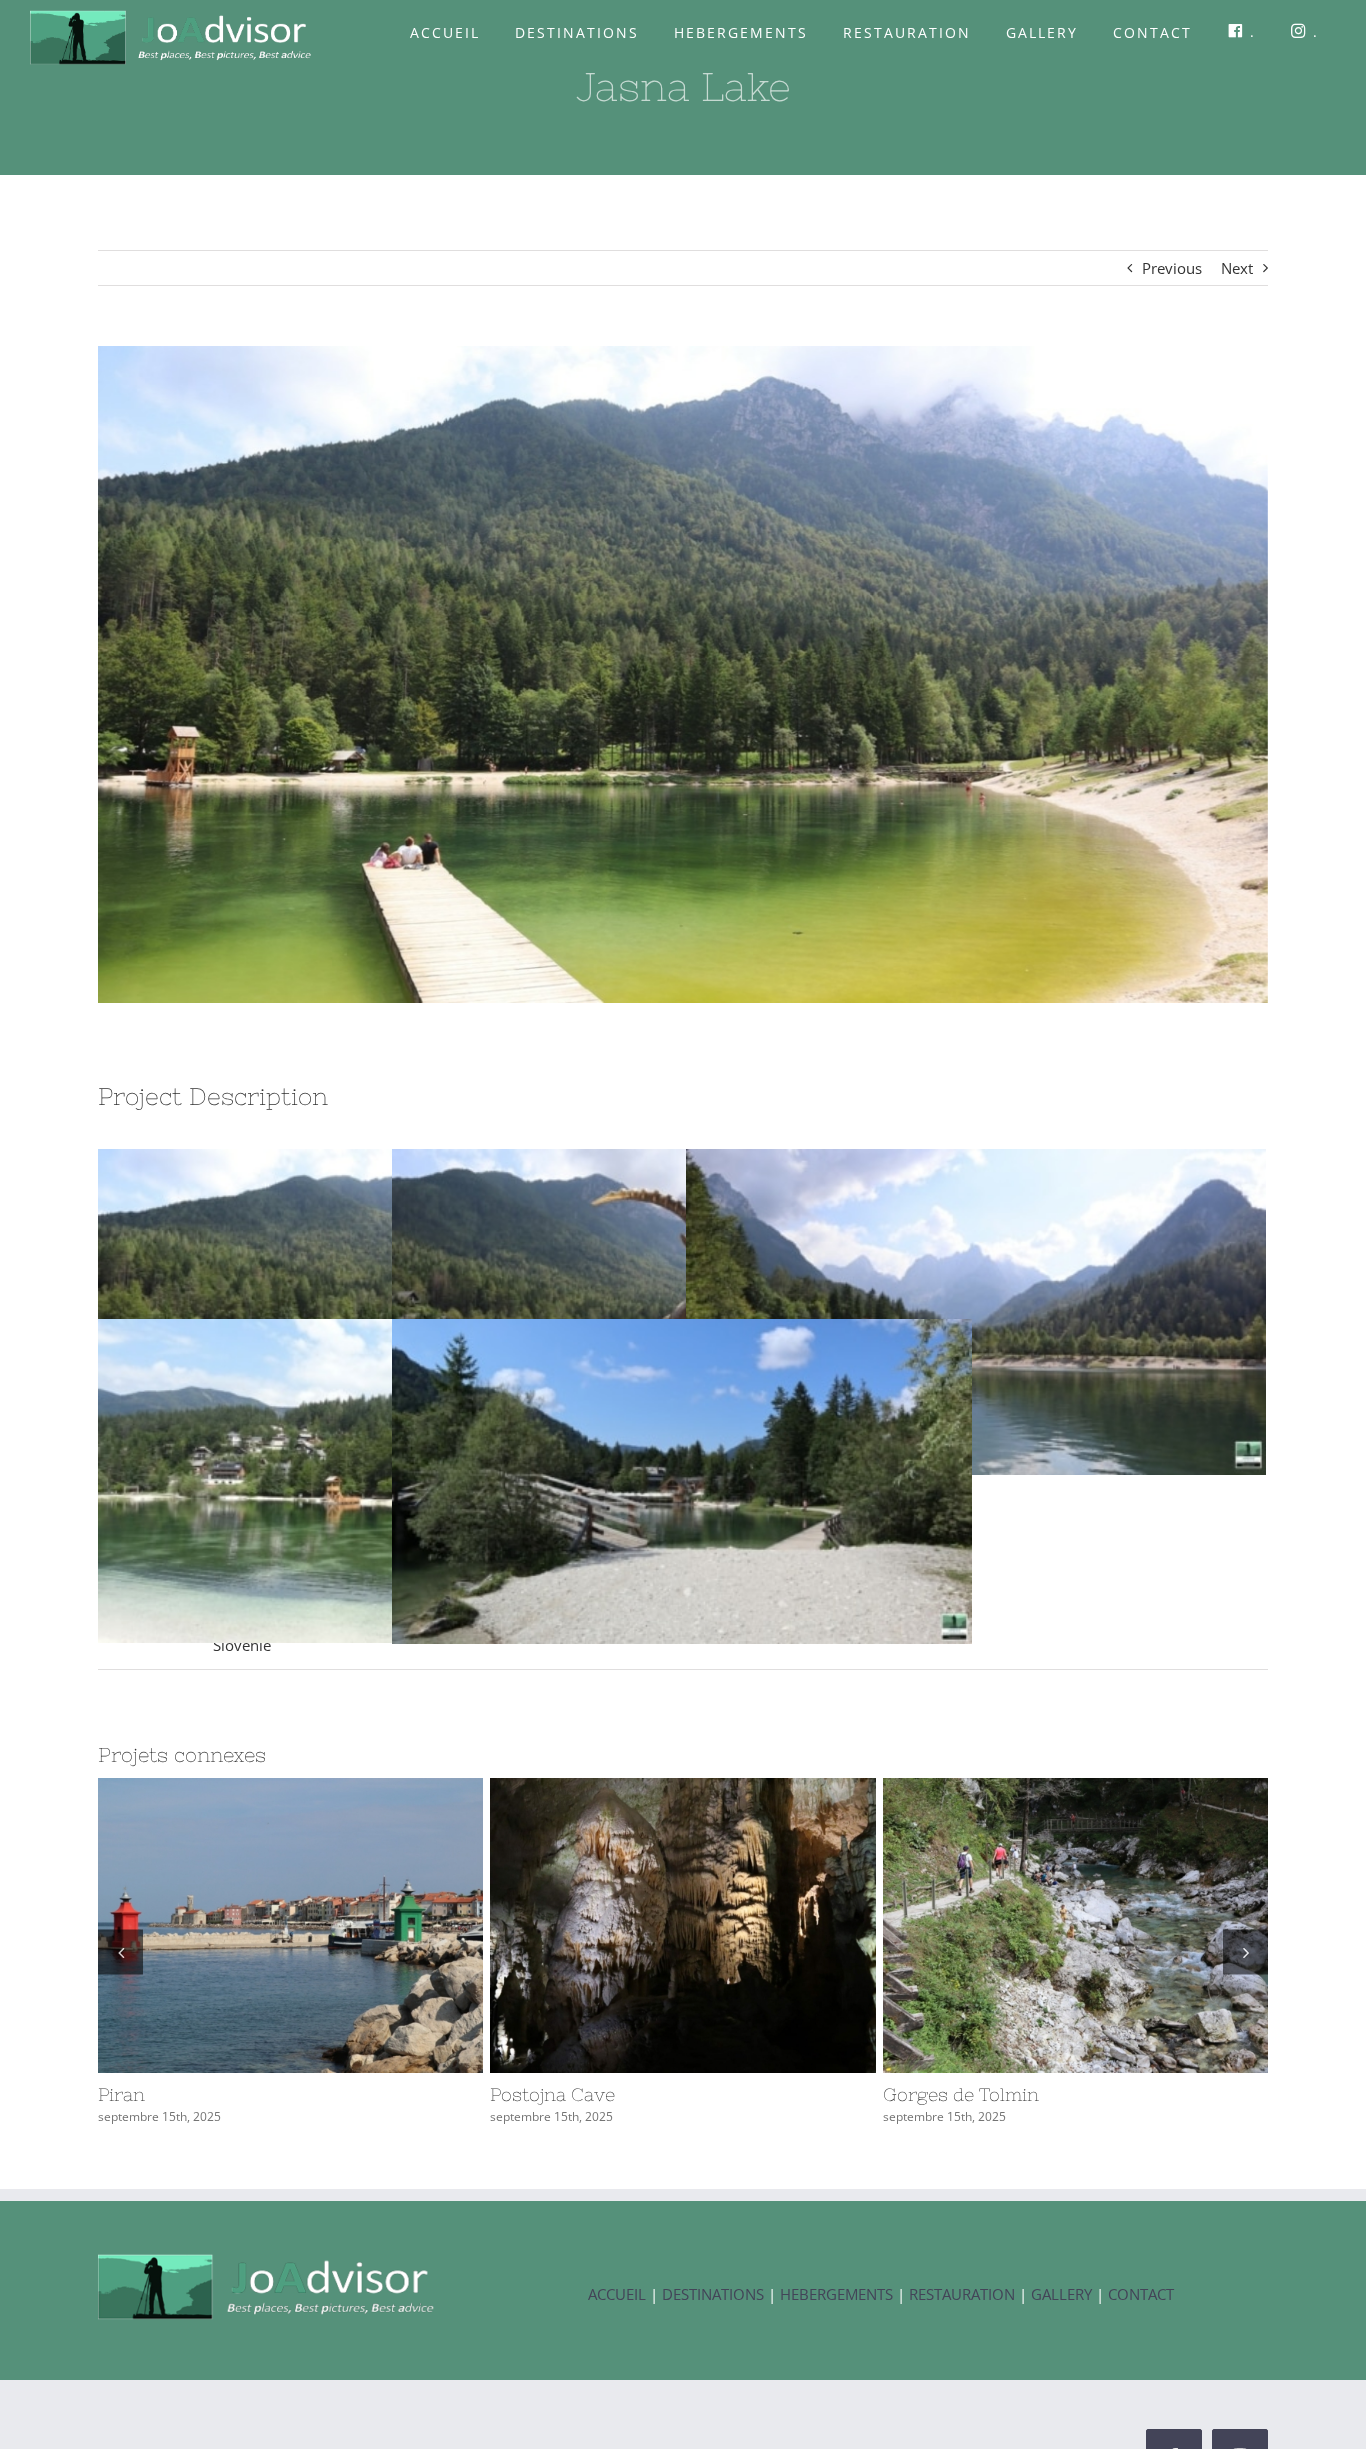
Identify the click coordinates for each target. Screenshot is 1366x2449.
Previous (1172, 268)
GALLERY (1063, 2294)
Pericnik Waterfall (254, 1926)
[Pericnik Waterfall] (290, 1925)
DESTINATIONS (713, 2294)
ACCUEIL (617, 2294)
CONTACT (1141, 2294)
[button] (120, 1951)
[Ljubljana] (682, 1925)
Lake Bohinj (1039, 1926)
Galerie (327, 1926)
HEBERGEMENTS (836, 2294)
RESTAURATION (962, 2294)
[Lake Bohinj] (1075, 1925)
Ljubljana (646, 1926)
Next (1237, 268)
